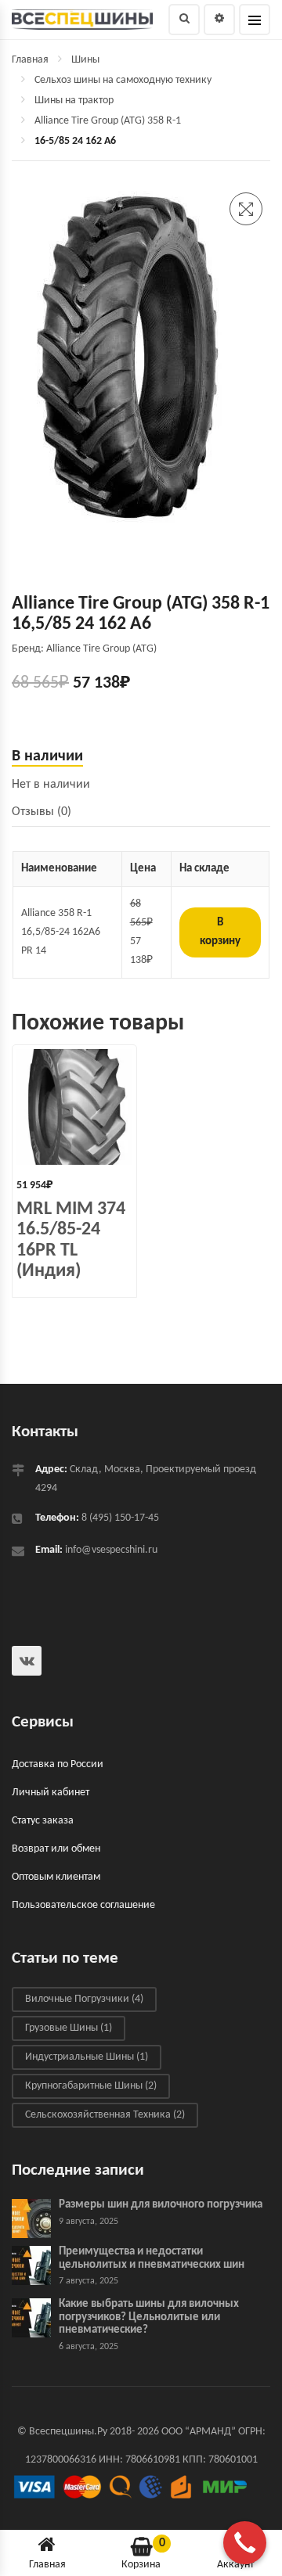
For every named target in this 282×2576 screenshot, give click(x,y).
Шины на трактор (74, 101)
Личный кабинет (51, 1793)
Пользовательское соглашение (83, 1906)
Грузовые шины (69, 2029)
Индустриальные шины (87, 2058)
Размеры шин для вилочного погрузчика (161, 2206)
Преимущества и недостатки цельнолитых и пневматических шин (152, 2259)
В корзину (220, 932)
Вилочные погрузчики (84, 2000)
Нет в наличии (51, 785)
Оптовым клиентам (56, 1878)
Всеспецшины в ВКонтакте (27, 1661)
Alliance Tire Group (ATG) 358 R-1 (108, 121)
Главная (30, 60)
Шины (85, 60)
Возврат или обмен (56, 1850)
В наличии (47, 756)
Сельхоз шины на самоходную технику (123, 80)
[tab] (141, 757)
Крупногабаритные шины (91, 2087)
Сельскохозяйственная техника (105, 2116)
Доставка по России (58, 1765)
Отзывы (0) (42, 812)
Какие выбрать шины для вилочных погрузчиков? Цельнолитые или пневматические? (149, 2318)
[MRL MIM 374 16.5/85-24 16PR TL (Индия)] (74, 1107)
